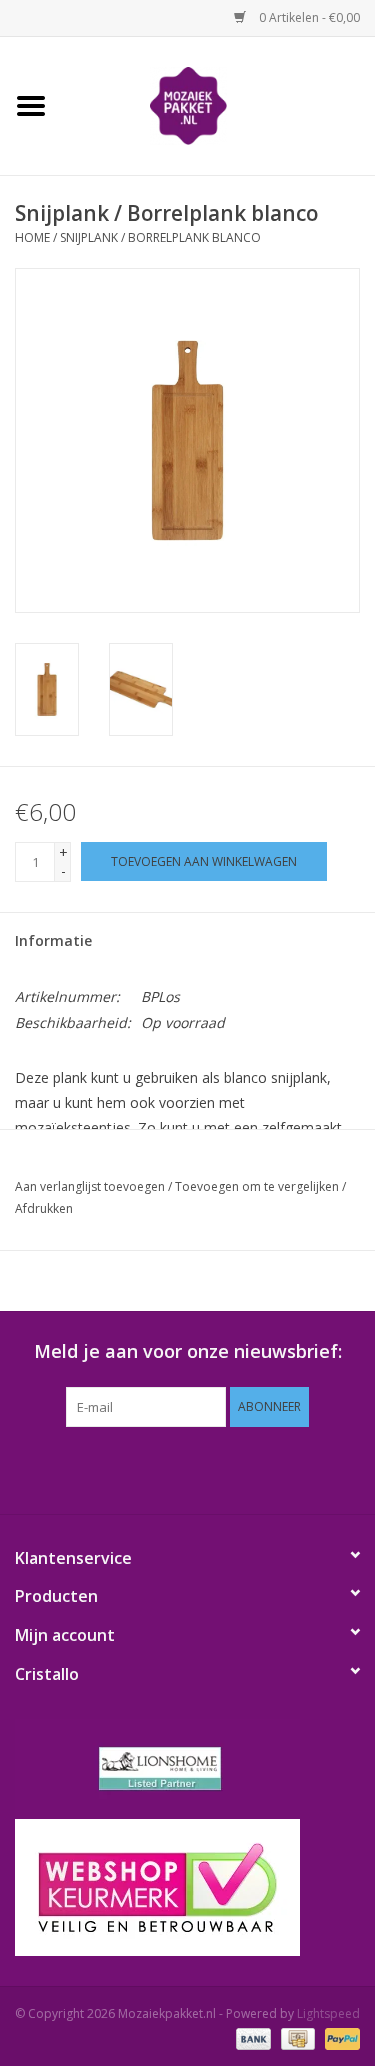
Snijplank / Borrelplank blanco (160, 237)
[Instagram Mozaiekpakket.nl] (278, 1468)
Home (32, 237)
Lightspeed (328, 2013)
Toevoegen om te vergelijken (258, 1186)
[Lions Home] (187, 1769)
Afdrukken (44, 1208)
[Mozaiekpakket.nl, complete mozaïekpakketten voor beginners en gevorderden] (219, 104)
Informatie (53, 940)
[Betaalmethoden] (251, 2038)
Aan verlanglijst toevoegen (90, 1186)
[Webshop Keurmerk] (187, 1887)
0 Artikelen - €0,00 (308, 17)
